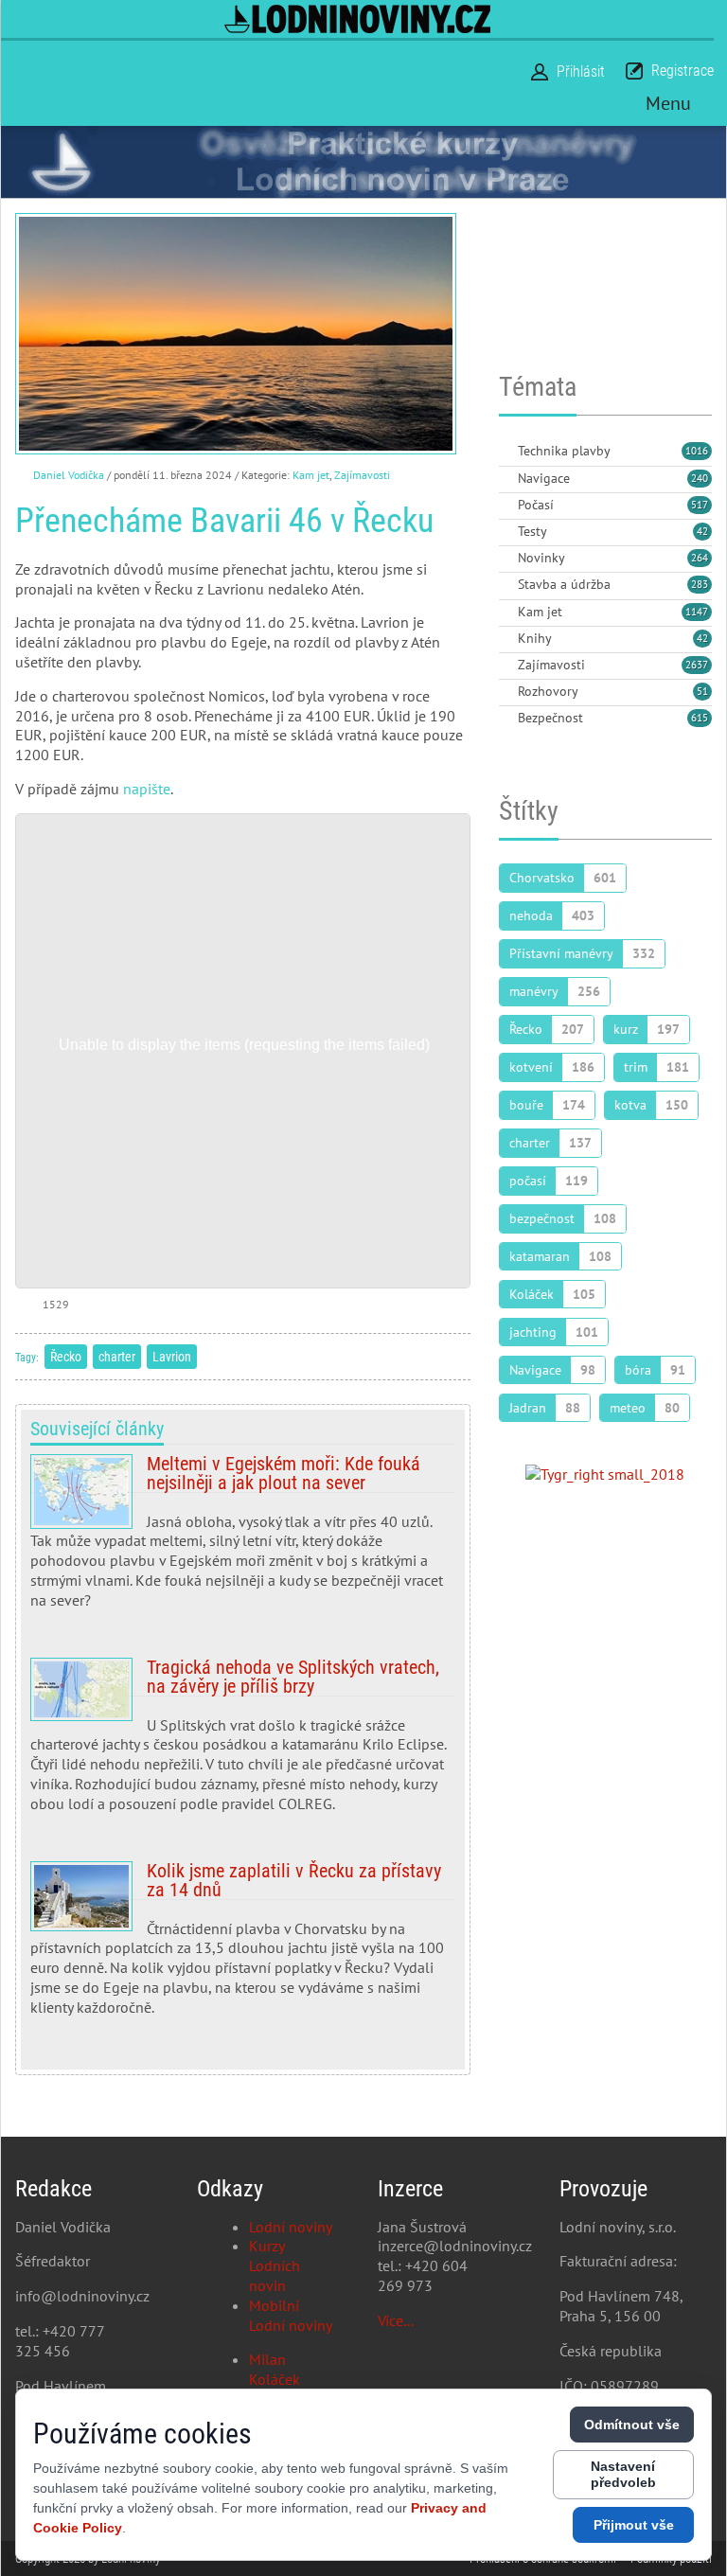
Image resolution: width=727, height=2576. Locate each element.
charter (117, 1357)
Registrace (683, 71)
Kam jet (311, 475)
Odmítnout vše (632, 2425)
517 (700, 505)
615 (700, 718)
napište (147, 789)
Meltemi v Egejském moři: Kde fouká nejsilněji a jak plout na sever (243, 1539)
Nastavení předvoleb (623, 2474)
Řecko (66, 1357)
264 (700, 558)
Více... (396, 2320)
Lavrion (172, 1357)
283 (700, 584)
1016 (697, 451)
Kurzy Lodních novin (275, 2265)
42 (702, 531)
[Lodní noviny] (357, 19)
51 (702, 691)
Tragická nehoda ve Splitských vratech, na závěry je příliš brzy (243, 1743)
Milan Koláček (275, 2369)
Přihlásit (581, 71)
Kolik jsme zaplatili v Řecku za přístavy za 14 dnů (243, 1946)
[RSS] (506, 452)
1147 (697, 612)
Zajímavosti (362, 475)
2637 (697, 665)
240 (700, 478)
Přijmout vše (634, 2525)
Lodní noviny (291, 2227)
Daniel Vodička (69, 475)
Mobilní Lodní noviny (291, 2315)
